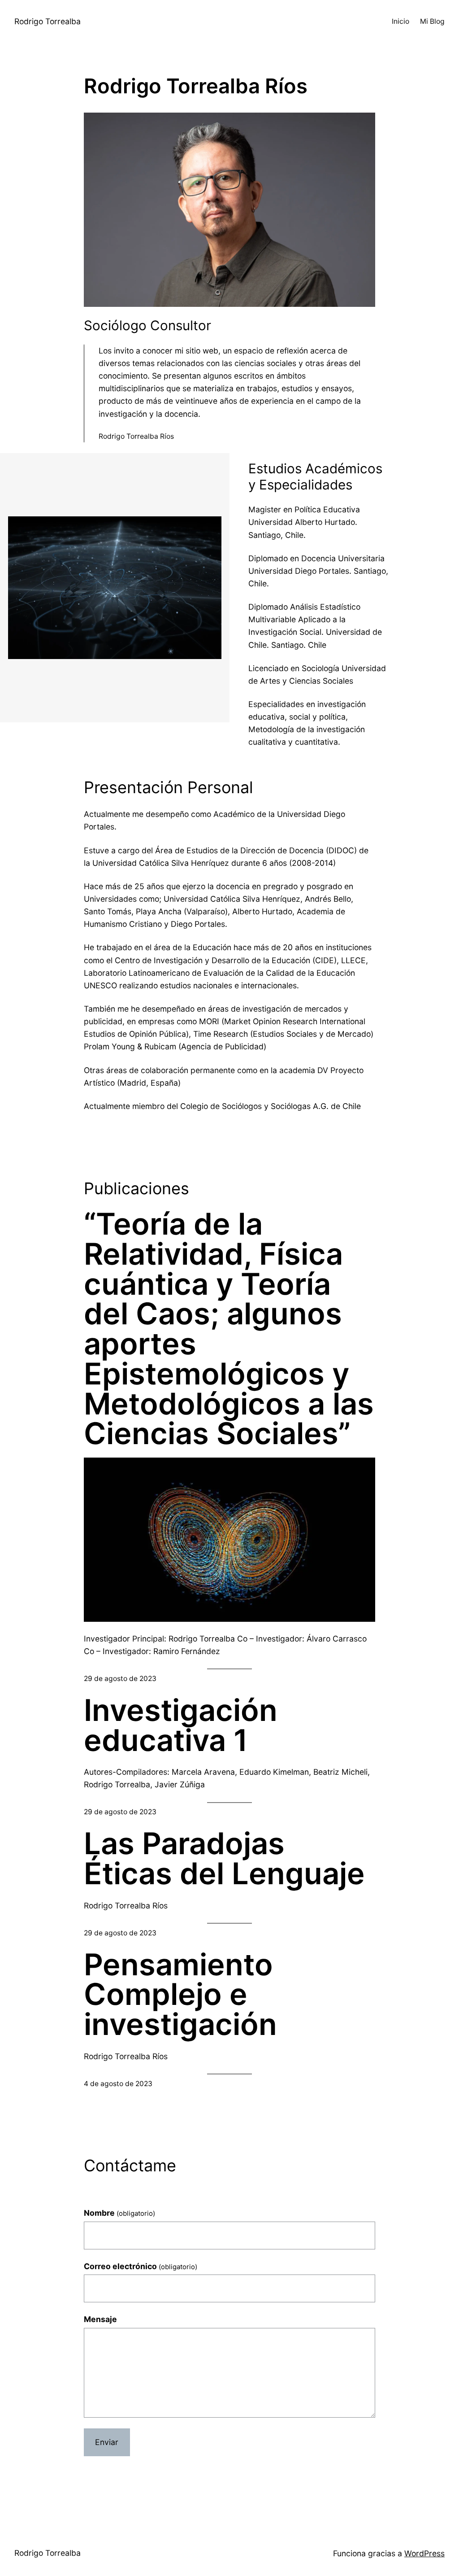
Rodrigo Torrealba (48, 21)
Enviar (107, 2442)
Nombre (119, 2213)
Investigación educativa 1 (181, 1725)
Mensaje (100, 2319)
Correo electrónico (141, 2266)
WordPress (424, 2553)
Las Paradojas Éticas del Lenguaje (224, 1859)
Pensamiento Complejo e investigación (180, 1995)
